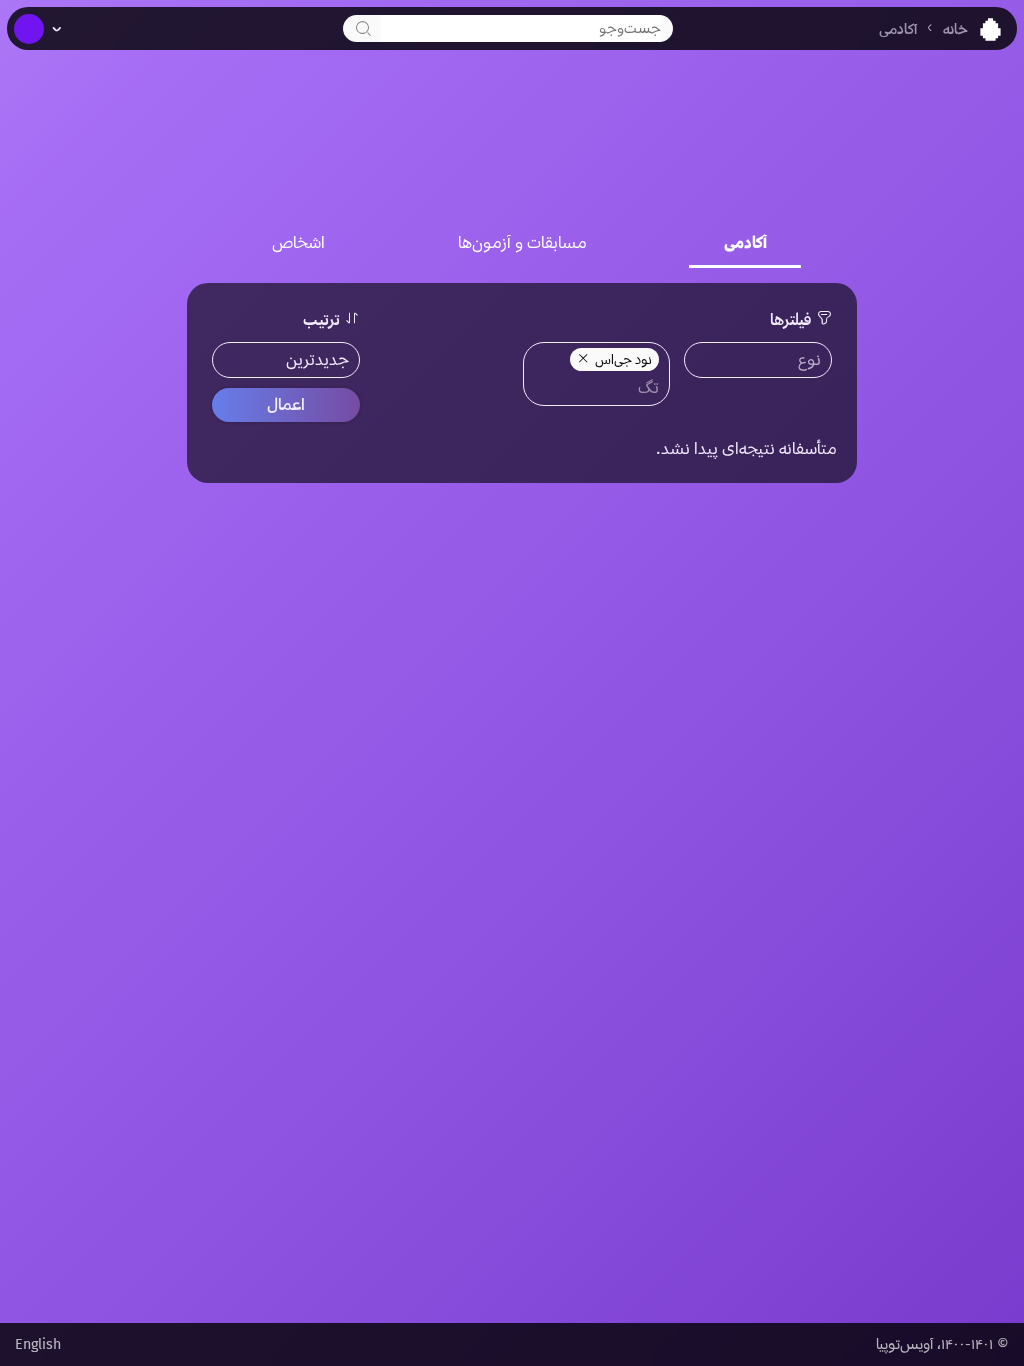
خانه (955, 29)
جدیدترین (317, 359)
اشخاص (298, 242)
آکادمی (898, 29)
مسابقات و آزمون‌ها (522, 242)
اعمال (286, 404)
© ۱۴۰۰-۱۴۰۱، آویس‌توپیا (942, 1344)
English (38, 1344)
